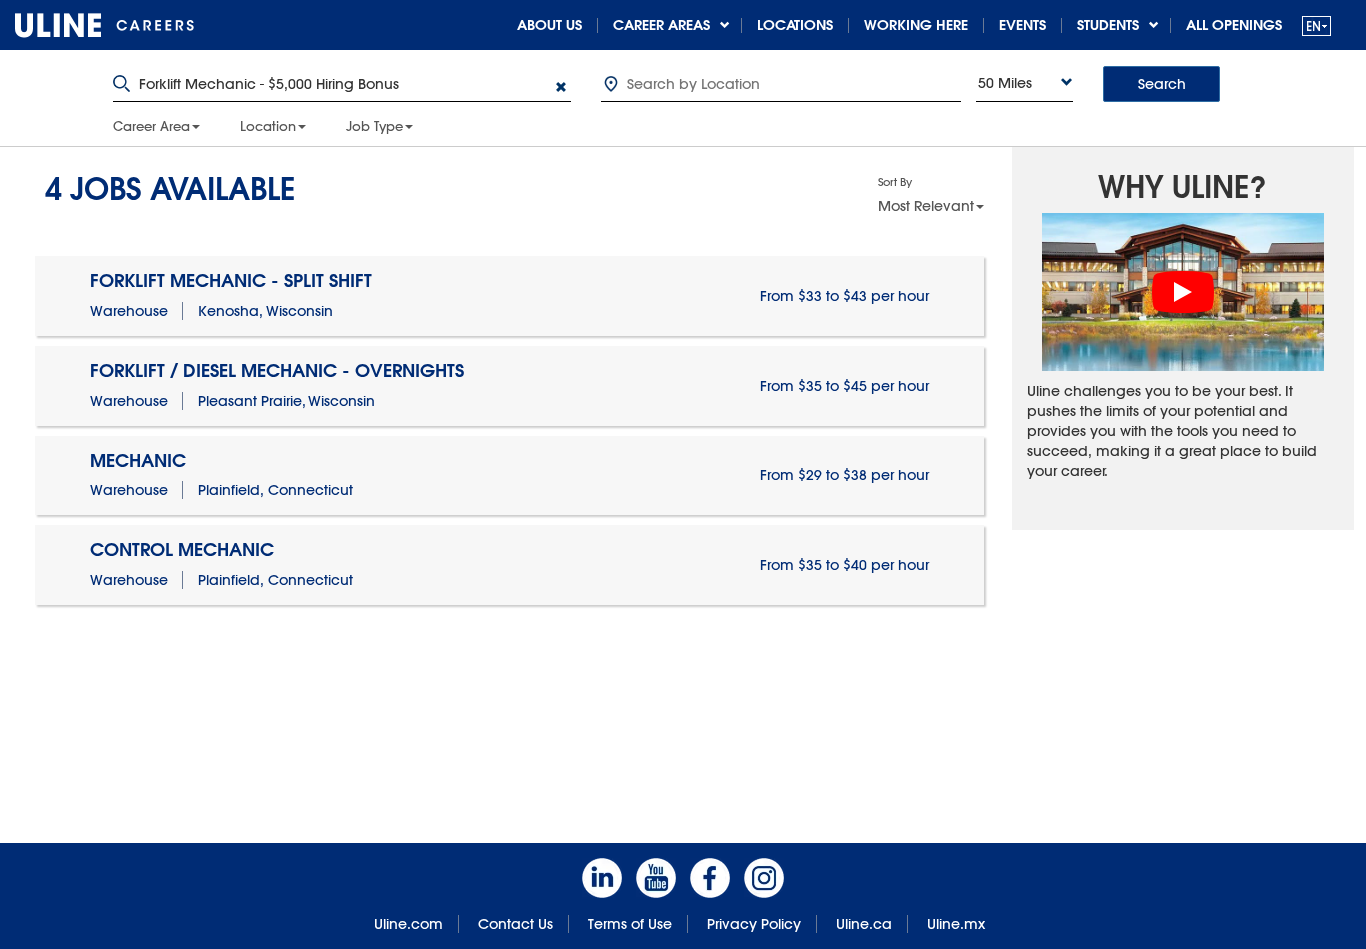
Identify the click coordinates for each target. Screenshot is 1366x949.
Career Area (151, 126)
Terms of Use (630, 924)
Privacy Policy (754, 924)
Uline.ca (864, 924)
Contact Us (515, 924)
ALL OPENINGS (1234, 25)
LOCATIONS (795, 25)
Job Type (374, 126)
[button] (1316, 25)
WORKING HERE (916, 25)
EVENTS (1022, 25)
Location (268, 126)
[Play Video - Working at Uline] (1183, 292)
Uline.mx (956, 924)
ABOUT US (549, 25)
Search (1162, 84)
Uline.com (408, 924)
